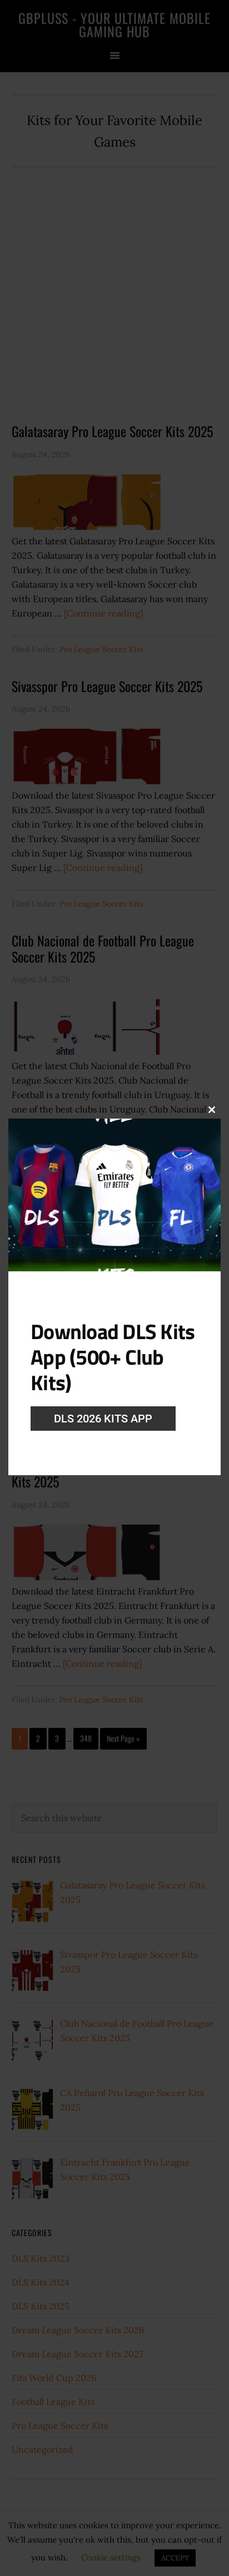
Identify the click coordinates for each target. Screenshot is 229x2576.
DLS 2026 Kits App (103, 1419)
